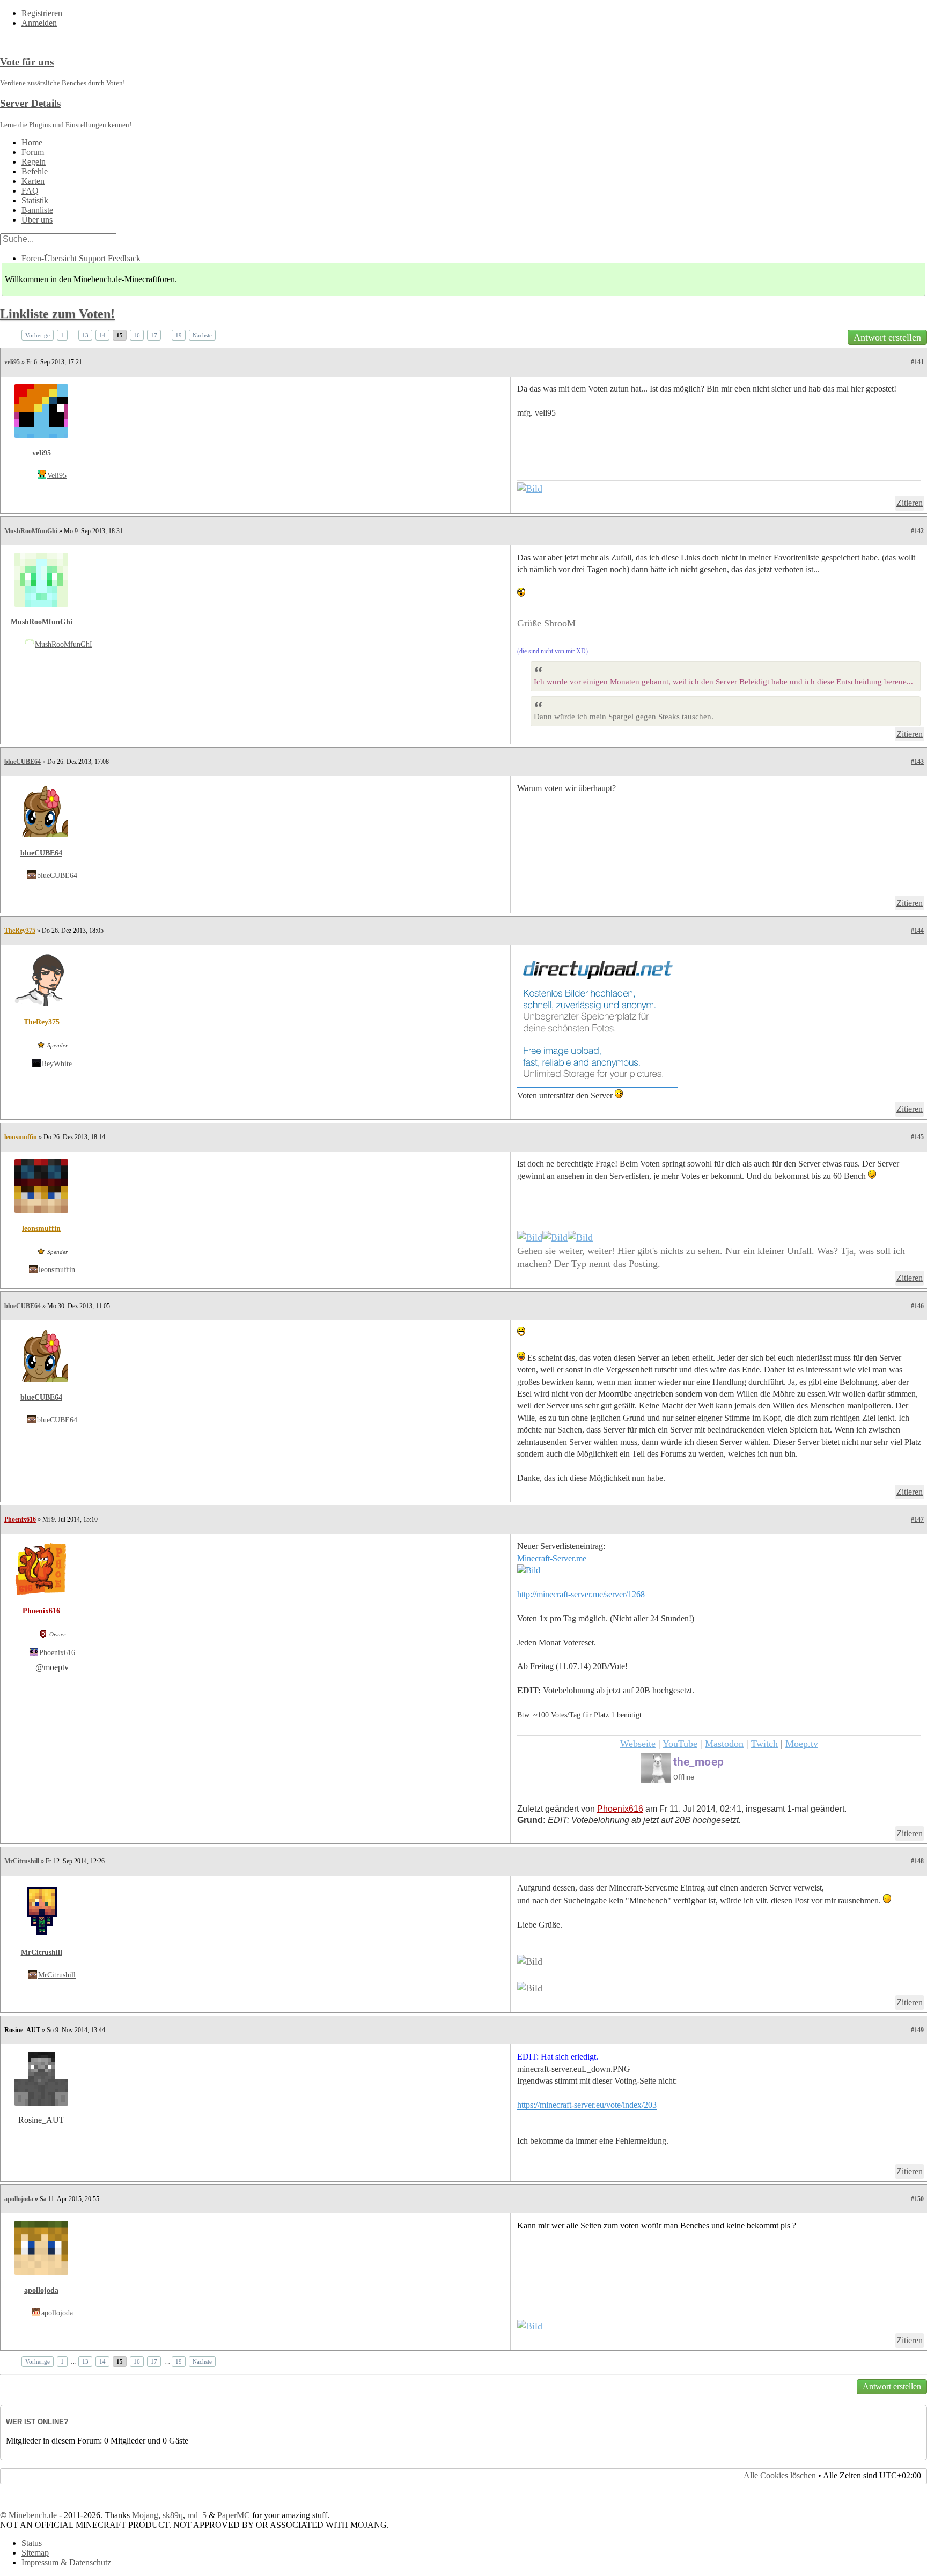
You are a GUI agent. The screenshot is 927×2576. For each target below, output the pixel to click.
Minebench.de (33, 2515)
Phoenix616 (20, 1519)
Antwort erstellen (887, 337)
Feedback (124, 258)
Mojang (145, 2515)
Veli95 (57, 475)
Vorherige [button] (38, 335)
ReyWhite (57, 1064)
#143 (917, 762)
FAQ (30, 191)
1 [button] (62, 335)
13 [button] (85, 335)
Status (32, 2543)
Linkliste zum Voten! (57, 314)
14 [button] (102, 335)
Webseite (638, 1744)
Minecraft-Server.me (552, 1558)
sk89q (173, 2515)
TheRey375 (20, 931)
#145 (917, 1137)
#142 (917, 531)
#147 (917, 1519)
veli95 (12, 362)
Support (92, 258)
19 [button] (179, 335)
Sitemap (35, 2553)
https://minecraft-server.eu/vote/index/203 (587, 2105)
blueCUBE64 (23, 762)
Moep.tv (802, 1744)
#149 (917, 2030)
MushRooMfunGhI (64, 644)
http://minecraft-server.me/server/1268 (581, 1594)
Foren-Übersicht (49, 258)
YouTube (680, 1744)
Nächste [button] (202, 335)
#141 (917, 362)
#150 (917, 2199)
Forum (33, 152)
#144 (917, 931)
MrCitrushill (22, 1861)
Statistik (35, 200)
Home (32, 142)
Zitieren (910, 503)
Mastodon (724, 1744)
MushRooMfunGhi (31, 531)
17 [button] (154, 335)
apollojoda (19, 2199)
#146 (917, 1306)
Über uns (37, 220)
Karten (33, 181)
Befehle (35, 171)
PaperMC (234, 2515)
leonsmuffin (21, 1137)
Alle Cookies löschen (780, 2475)
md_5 (197, 2515)
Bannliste (37, 210)
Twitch (764, 1744)
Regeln (34, 162)
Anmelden (39, 23)
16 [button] (137, 335)
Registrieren (42, 13)
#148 (917, 1861)
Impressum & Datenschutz (66, 2562)
